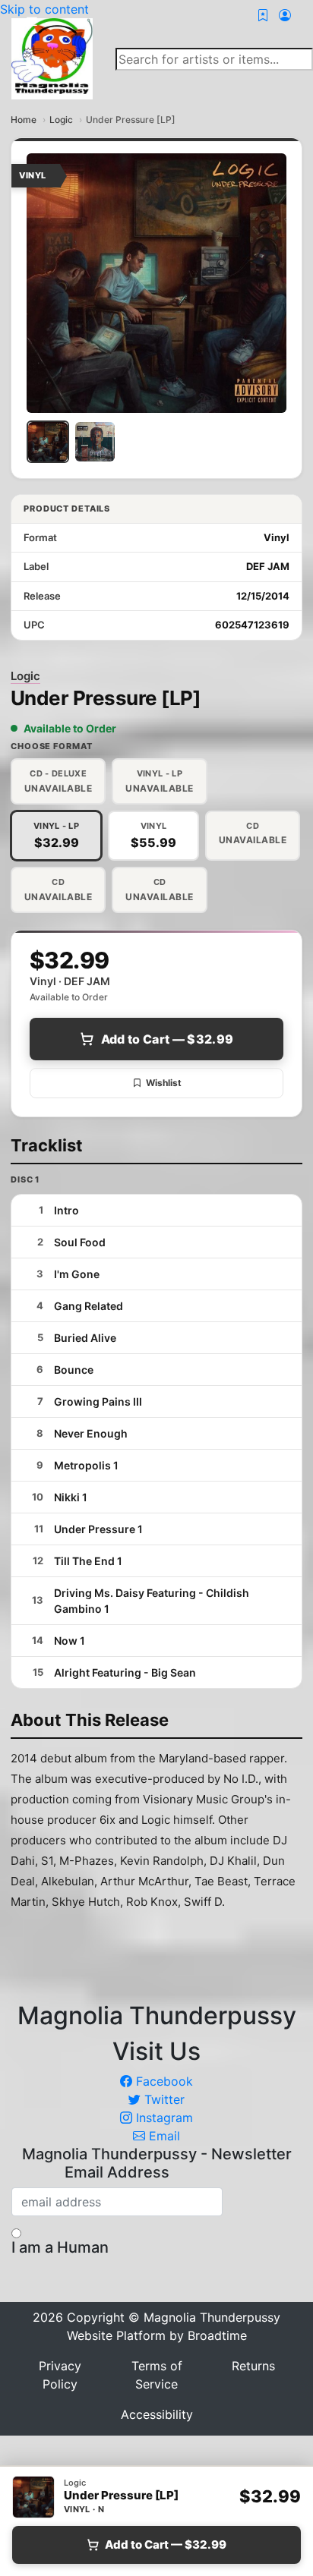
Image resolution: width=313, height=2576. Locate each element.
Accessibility (157, 2414)
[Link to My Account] (285, 15)
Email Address (117, 2172)
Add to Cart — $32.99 (167, 1039)
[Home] (52, 58)
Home (24, 120)
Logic (61, 120)
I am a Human (60, 2247)
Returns (253, 2366)
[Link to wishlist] (263, 15)
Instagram (163, 2118)
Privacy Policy (60, 2375)
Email (163, 2136)
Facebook (163, 2081)
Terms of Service (157, 2375)
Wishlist (164, 1083)
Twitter (163, 2099)
